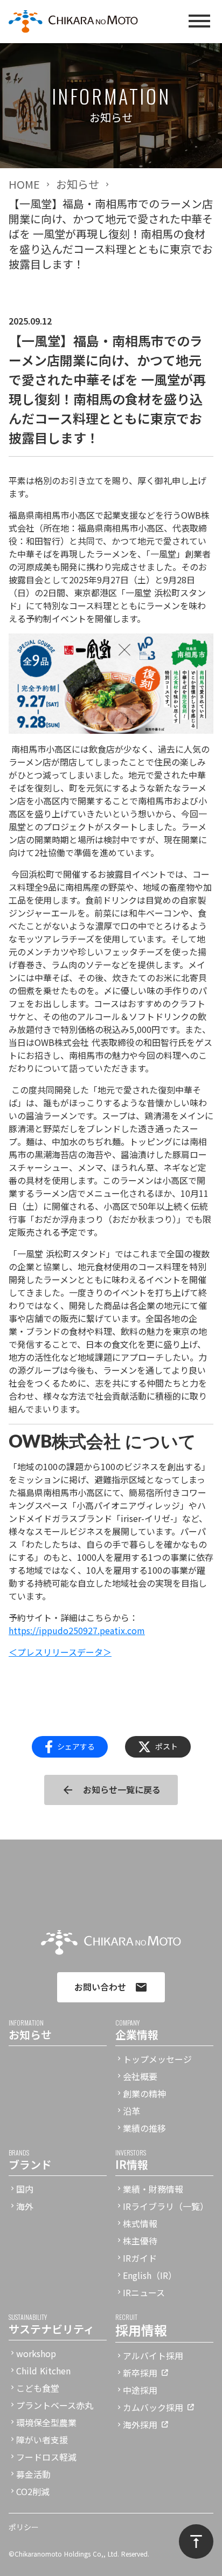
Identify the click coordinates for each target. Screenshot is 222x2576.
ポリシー (24, 2527)
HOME (24, 184)
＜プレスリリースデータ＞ (60, 1652)
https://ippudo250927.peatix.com (77, 1630)
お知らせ (78, 184)
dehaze (199, 22)
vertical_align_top (196, 2541)
